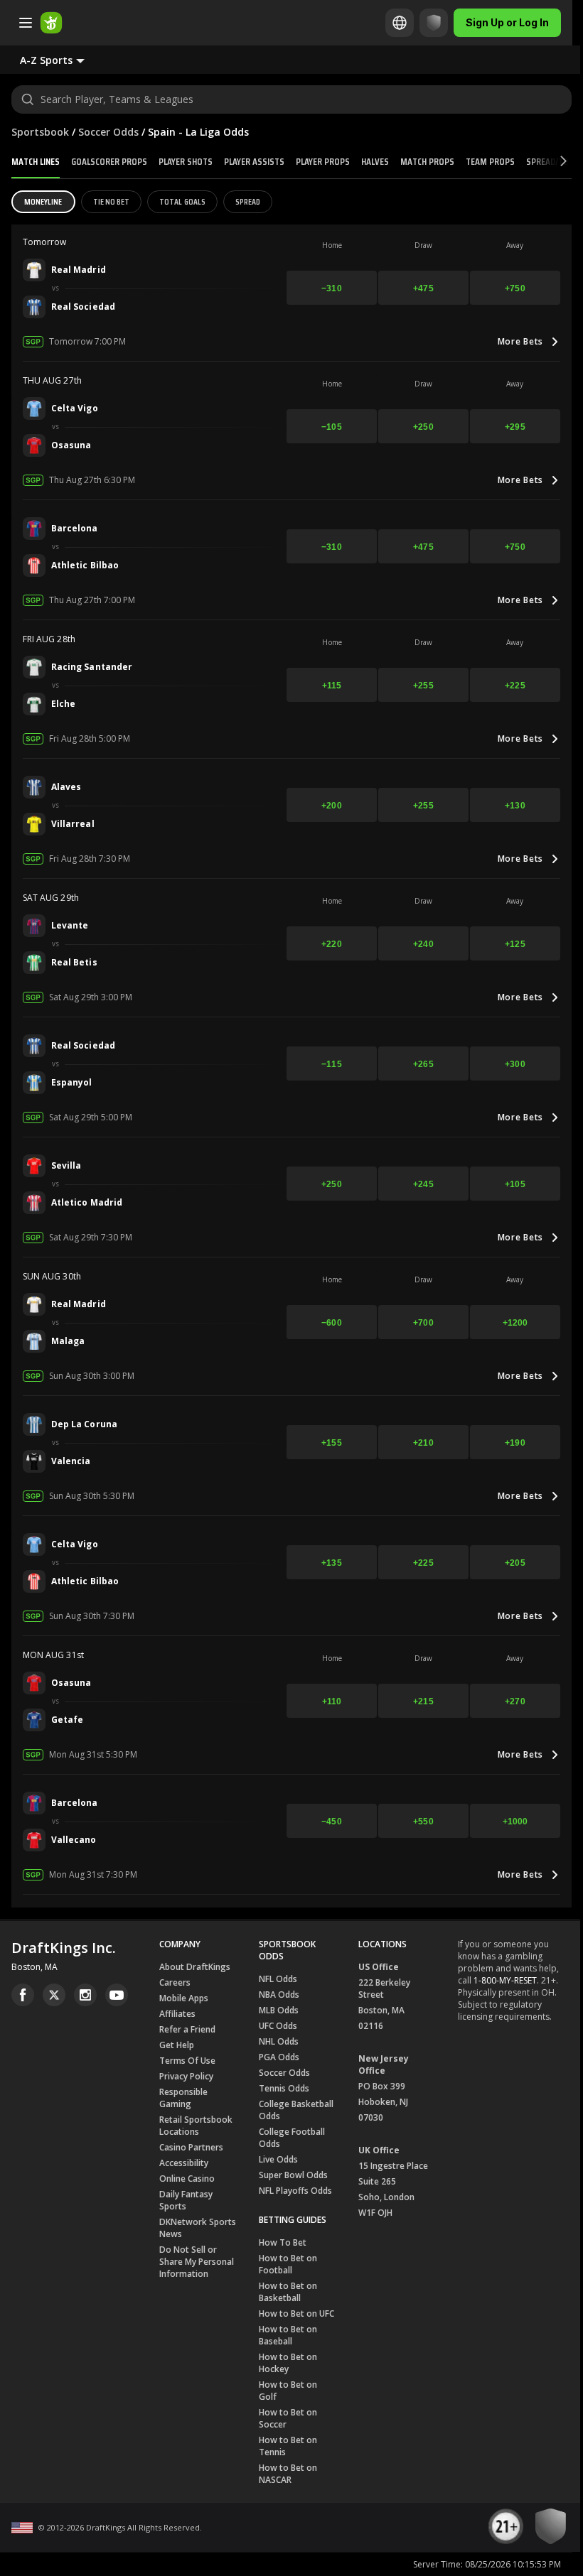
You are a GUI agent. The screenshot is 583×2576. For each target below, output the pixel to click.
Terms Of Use (187, 2061)
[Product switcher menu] (26, 23)
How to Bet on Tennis (288, 2446)
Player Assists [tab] (254, 161)
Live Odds (278, 2159)
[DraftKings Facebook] (23, 1995)
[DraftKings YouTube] (117, 1995)
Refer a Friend (187, 2029)
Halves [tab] (375, 161)
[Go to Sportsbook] (51, 23)
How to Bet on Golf (288, 2391)
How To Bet (283, 2242)
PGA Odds (279, 2057)
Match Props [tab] (427, 161)
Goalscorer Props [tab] (109, 161)
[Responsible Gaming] (434, 23)
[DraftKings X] (54, 1995)
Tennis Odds (284, 2088)
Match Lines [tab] (36, 161)
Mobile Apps (184, 1998)
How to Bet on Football (288, 2264)
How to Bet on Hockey (288, 2363)
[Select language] (400, 23)
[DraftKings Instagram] (85, 1995)
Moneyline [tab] (43, 201)
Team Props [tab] (490, 161)
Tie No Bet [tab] (112, 201)
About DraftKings (195, 1967)
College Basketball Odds (296, 2110)
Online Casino (187, 2179)
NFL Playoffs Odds (295, 2191)
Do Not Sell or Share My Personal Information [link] (197, 2262)
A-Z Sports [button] (46, 60)
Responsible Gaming (183, 2098)
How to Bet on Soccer (288, 2418)
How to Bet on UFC (296, 2313)
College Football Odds (292, 2138)
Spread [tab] (248, 201)
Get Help (177, 2045)
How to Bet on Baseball (288, 2335)
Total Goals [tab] (182, 201)
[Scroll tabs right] (551, 162)
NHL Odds (279, 2041)
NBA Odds (279, 1995)
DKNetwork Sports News (198, 2228)
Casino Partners (191, 2147)
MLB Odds (279, 2010)
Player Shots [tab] (186, 161)
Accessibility (184, 2163)
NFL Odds (278, 1979)
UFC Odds (278, 2026)
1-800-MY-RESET (505, 1980)
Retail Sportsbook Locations (196, 2126)
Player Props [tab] (323, 161)
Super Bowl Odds (293, 2175)
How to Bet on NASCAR (288, 2474)
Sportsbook (40, 132)
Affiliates (177, 2014)
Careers (175, 1982)
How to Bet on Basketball (288, 2292)
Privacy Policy (186, 2076)
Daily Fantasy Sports (186, 2200)
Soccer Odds (108, 132)
